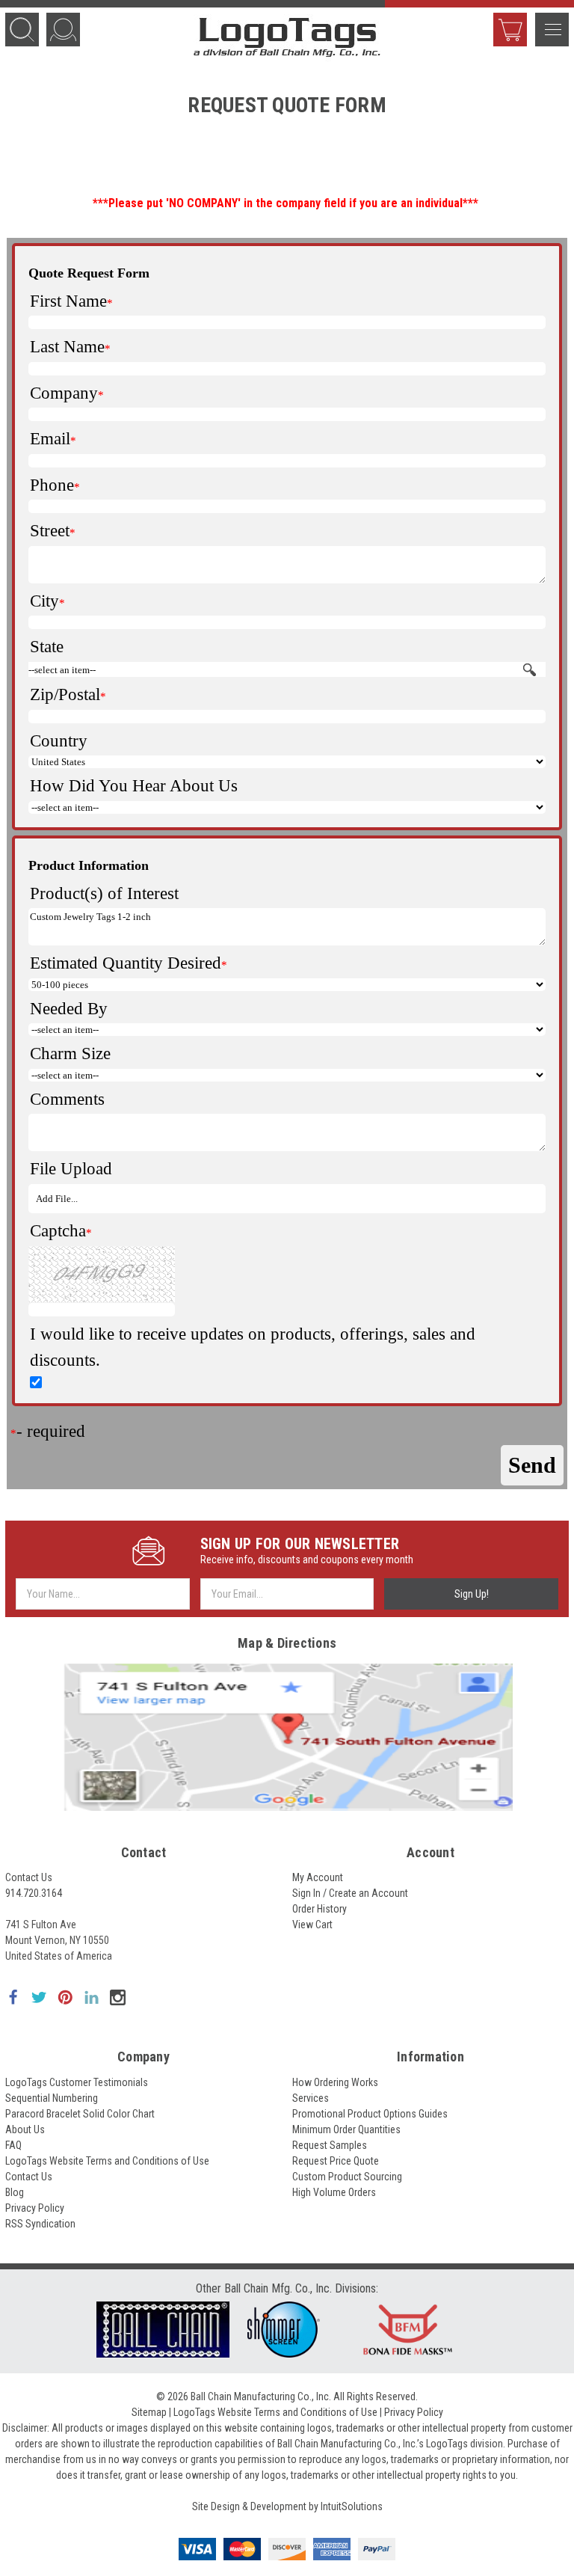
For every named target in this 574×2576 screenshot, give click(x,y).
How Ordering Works (335, 2082)
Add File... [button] (57, 1199)
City (44, 601)
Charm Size (70, 1054)
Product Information (89, 865)
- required (51, 1431)
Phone (52, 485)
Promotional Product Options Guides (370, 2114)
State (47, 647)
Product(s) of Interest (104, 893)
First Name (68, 301)
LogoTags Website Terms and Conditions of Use (107, 2161)
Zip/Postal (65, 694)
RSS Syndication (40, 2224)
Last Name (67, 347)
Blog (15, 2192)
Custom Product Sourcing (347, 2177)
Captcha (58, 1231)
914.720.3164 (34, 1893)
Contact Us (29, 1877)
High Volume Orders (334, 2192)
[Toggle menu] (552, 30)
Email (50, 439)
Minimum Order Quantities (346, 2129)
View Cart (510, 30)
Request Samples (330, 2145)
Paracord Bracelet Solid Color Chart (80, 2114)
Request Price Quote (336, 2161)
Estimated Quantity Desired (126, 963)
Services (311, 2098)
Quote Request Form (89, 273)
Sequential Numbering (52, 2098)
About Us (25, 2129)
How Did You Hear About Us (134, 786)
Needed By (69, 1009)
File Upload (71, 1169)
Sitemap (149, 2412)
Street (50, 531)
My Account (318, 1877)
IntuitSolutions (352, 2506)
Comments (67, 1099)
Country (59, 741)
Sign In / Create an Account (350, 1893)
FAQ (13, 2145)
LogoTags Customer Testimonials (77, 2082)
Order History (320, 1909)
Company (64, 393)
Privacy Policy (35, 2208)
